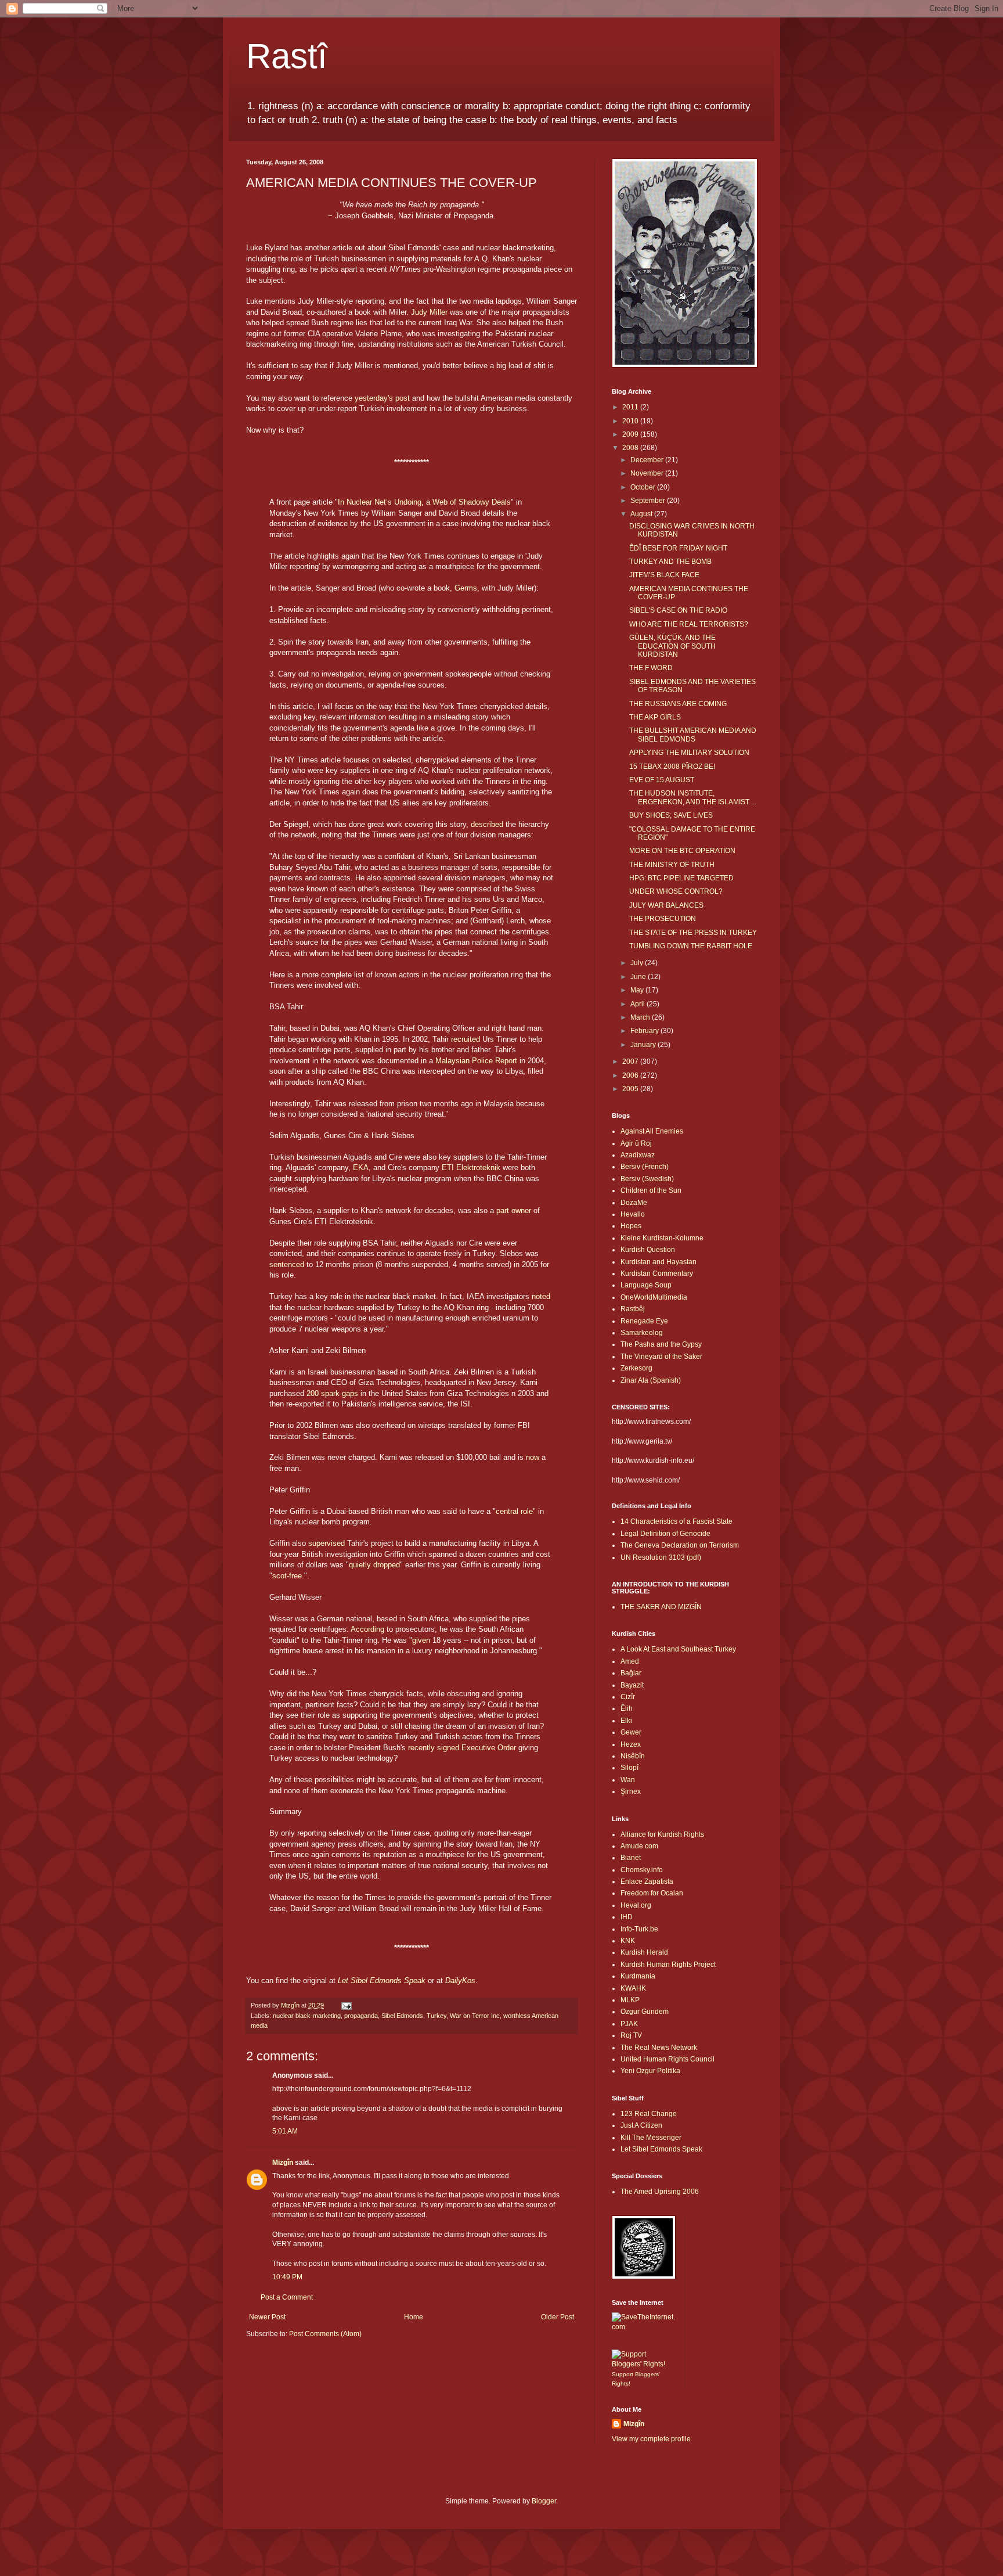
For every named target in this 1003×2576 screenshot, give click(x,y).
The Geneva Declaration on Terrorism (680, 1545)
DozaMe (634, 1203)
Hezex (631, 1744)
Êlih (627, 1708)
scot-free (287, 1576)
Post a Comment (287, 2297)
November (648, 473)
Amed (630, 1661)
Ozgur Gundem (645, 2012)
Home (414, 2317)
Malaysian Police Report (476, 1061)
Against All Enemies (652, 1131)
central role (514, 1511)
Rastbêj (633, 1309)
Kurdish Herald (644, 1952)
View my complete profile (651, 2439)
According (367, 1629)
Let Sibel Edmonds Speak (661, 2149)
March (641, 1017)
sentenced (287, 1264)
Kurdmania (638, 1976)
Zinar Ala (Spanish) (651, 1380)
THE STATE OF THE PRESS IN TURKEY (693, 933)
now (533, 1457)
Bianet (631, 1858)
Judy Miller (429, 312)
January (644, 1045)
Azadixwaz (638, 1155)
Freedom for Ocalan (652, 1893)
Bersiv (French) (645, 1167)
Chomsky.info (642, 1870)
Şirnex (631, 1791)
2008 (631, 448)
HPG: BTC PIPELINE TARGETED (681, 878)
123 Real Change (649, 2114)
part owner (514, 1210)
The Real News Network (659, 2048)
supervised (326, 1543)
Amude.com (639, 1846)
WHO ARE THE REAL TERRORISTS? (689, 624)
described (487, 824)
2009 (631, 434)
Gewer (631, 1732)
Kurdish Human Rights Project (668, 1965)
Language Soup (646, 1285)
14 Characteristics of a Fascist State (677, 1521)
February (645, 1031)
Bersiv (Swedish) (647, 1179)
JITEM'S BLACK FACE (664, 575)
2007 (631, 1062)
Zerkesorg (636, 1368)
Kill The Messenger (651, 2138)
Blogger (544, 2501)
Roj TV (631, 2035)
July (638, 963)
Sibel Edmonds (402, 2016)
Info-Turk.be (639, 1929)
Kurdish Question (648, 1250)
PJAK (629, 2024)
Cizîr (628, 1697)
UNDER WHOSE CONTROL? (676, 891)
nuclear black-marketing (307, 2016)
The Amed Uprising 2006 (660, 2192)
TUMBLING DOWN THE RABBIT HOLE (691, 946)
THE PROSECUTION (663, 919)
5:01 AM (285, 2131)
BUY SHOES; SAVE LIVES (671, 815)
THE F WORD (651, 668)
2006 (631, 1075)
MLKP (630, 2000)
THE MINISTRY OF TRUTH (672, 865)
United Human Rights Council (668, 2059)
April (638, 1004)
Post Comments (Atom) (325, 2334)
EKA (361, 1168)
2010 (631, 421)
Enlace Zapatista (647, 1881)
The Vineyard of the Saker (661, 1357)
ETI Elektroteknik (471, 1168)
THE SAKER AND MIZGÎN (661, 1607)
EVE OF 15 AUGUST (662, 780)
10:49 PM (287, 2277)
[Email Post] (346, 2005)
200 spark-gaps (332, 1393)
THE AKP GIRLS (655, 717)
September (649, 501)
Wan (628, 1780)
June (639, 977)
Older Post (558, 2317)
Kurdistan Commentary (657, 1273)
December (648, 460)
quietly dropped (374, 1565)
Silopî (629, 1768)
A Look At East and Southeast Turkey (678, 1649)
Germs (466, 588)
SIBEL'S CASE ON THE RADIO (678, 610)
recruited (466, 1039)
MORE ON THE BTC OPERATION (682, 851)
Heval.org (636, 1905)
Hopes (631, 1226)
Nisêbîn (633, 1756)
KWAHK (633, 1988)
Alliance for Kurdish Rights (662, 1834)
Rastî (287, 56)
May (638, 990)
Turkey (436, 2016)
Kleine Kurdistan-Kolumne (662, 1238)
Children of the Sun (651, 1190)
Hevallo (633, 1214)
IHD (627, 1917)
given (421, 1640)
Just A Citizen (641, 2125)
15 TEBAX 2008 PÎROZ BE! (672, 767)
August (642, 514)
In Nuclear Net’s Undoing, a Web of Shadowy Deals (424, 502)
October (644, 487)
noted (541, 1296)
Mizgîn (283, 2163)
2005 (631, 1089)
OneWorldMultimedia (654, 1297)
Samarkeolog (642, 1333)
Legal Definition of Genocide (665, 1534)
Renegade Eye (644, 1321)
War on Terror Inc (475, 2016)
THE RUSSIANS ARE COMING (678, 704)
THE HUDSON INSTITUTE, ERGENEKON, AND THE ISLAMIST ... (693, 797)
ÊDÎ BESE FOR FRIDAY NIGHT (678, 548)
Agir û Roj (636, 1143)
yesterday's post (382, 398)
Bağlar (631, 1673)
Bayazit (632, 1685)
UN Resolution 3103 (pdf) (661, 1557)
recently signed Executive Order (462, 1748)
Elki (626, 1721)
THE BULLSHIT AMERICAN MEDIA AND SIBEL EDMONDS (693, 735)
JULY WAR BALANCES (666, 905)
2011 (631, 407)
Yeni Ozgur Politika (650, 2071)
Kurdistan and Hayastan (659, 1262)
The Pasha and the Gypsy (661, 1344)
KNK (628, 1941)
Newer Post (267, 2317)
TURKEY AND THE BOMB (670, 562)
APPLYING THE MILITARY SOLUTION (689, 753)
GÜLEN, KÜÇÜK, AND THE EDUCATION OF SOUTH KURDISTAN (672, 646)
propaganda (361, 2016)
